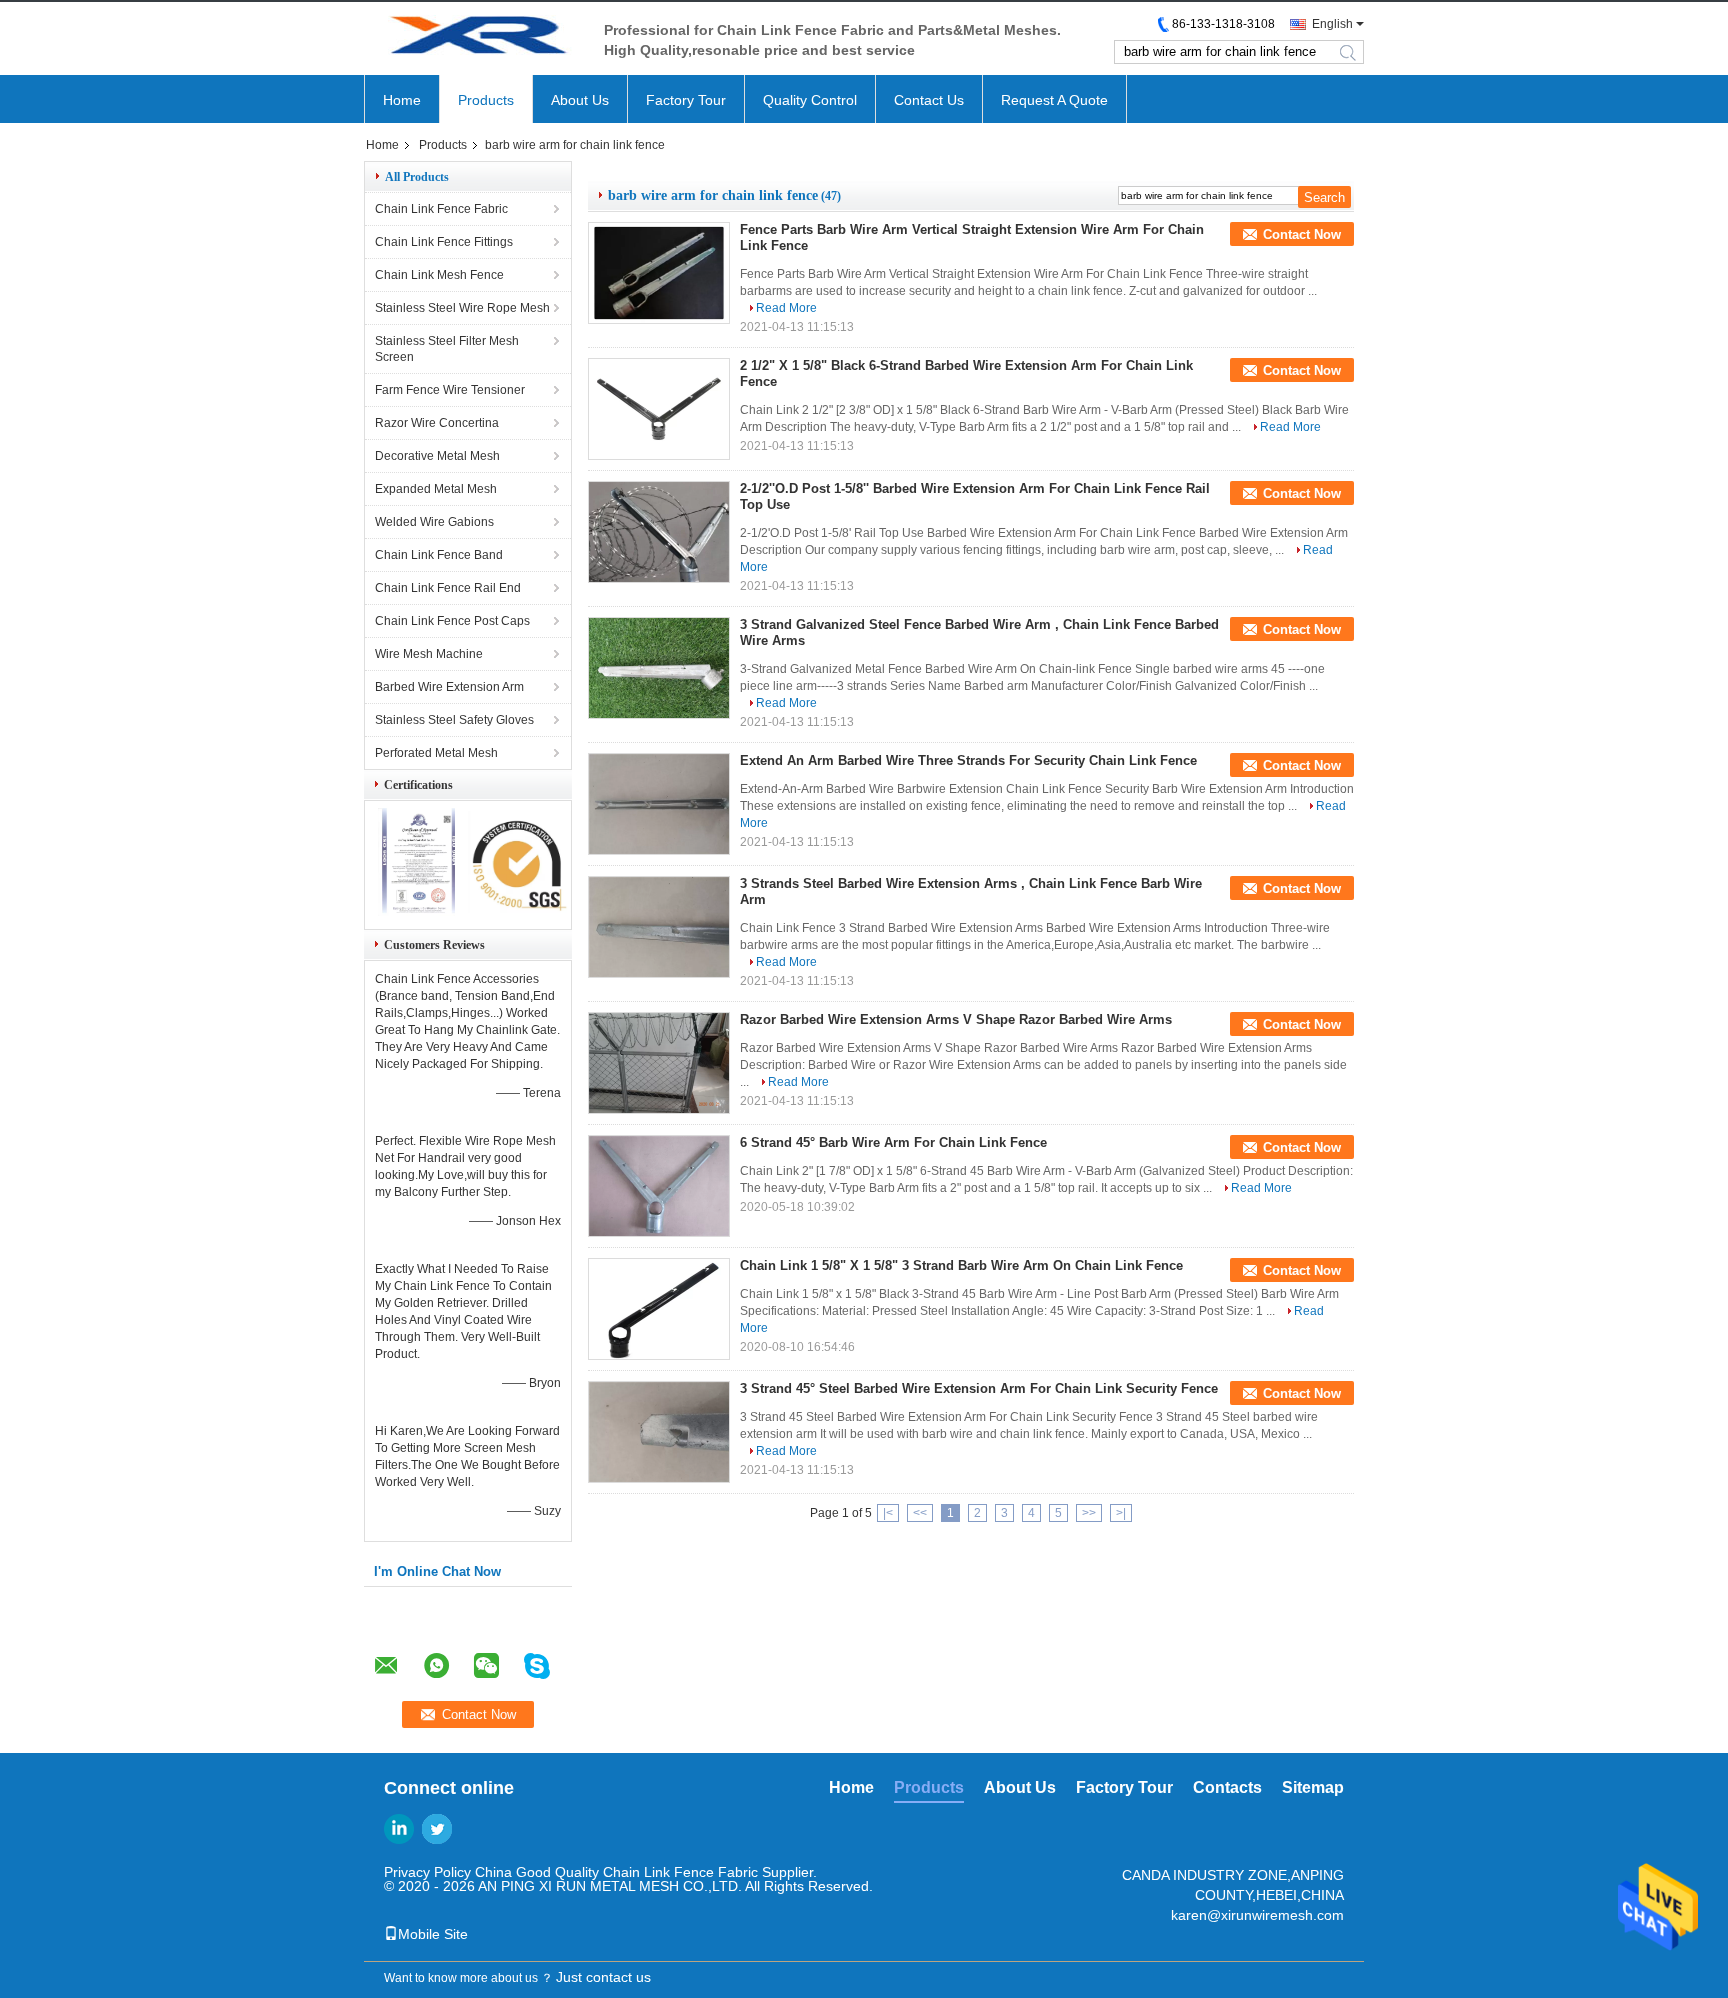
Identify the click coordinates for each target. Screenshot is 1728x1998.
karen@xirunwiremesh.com (1257, 1915)
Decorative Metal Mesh (437, 456)
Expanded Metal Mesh (436, 489)
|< (888, 1513)
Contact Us (929, 100)
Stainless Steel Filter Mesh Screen (447, 349)
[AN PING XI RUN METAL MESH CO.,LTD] (474, 38)
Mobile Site (433, 1934)
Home (402, 100)
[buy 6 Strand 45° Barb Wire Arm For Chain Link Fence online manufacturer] (659, 1186)
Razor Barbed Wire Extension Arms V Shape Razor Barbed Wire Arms (956, 1019)
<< (920, 1513)
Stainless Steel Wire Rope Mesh (462, 308)
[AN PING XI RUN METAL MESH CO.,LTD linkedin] (399, 1829)
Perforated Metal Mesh (436, 753)
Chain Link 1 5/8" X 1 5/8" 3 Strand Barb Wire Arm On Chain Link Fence (961, 1265)
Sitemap (1313, 1787)
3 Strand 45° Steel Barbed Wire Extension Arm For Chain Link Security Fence (979, 1388)
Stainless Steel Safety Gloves (454, 720)
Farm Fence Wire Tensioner (450, 390)
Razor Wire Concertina (437, 423)
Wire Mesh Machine (429, 654)
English (1332, 24)
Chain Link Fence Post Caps (452, 621)
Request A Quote (1054, 100)
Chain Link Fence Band (439, 555)
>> (1089, 1513)
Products (486, 100)
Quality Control (810, 100)
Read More (786, 308)
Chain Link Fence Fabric (441, 209)
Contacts (1227, 1787)
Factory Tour (686, 100)
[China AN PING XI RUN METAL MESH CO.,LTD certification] (416, 912)
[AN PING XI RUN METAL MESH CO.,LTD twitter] (437, 1829)
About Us (580, 100)
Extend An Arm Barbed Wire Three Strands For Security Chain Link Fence (968, 760)
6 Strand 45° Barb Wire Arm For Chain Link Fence (893, 1142)
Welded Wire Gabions (434, 522)
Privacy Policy (427, 1872)
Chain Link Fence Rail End (448, 588)
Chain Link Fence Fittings (444, 242)
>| (1121, 1513)
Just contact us (603, 1977)
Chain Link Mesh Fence (439, 275)
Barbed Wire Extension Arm (449, 687)
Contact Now (1302, 234)
